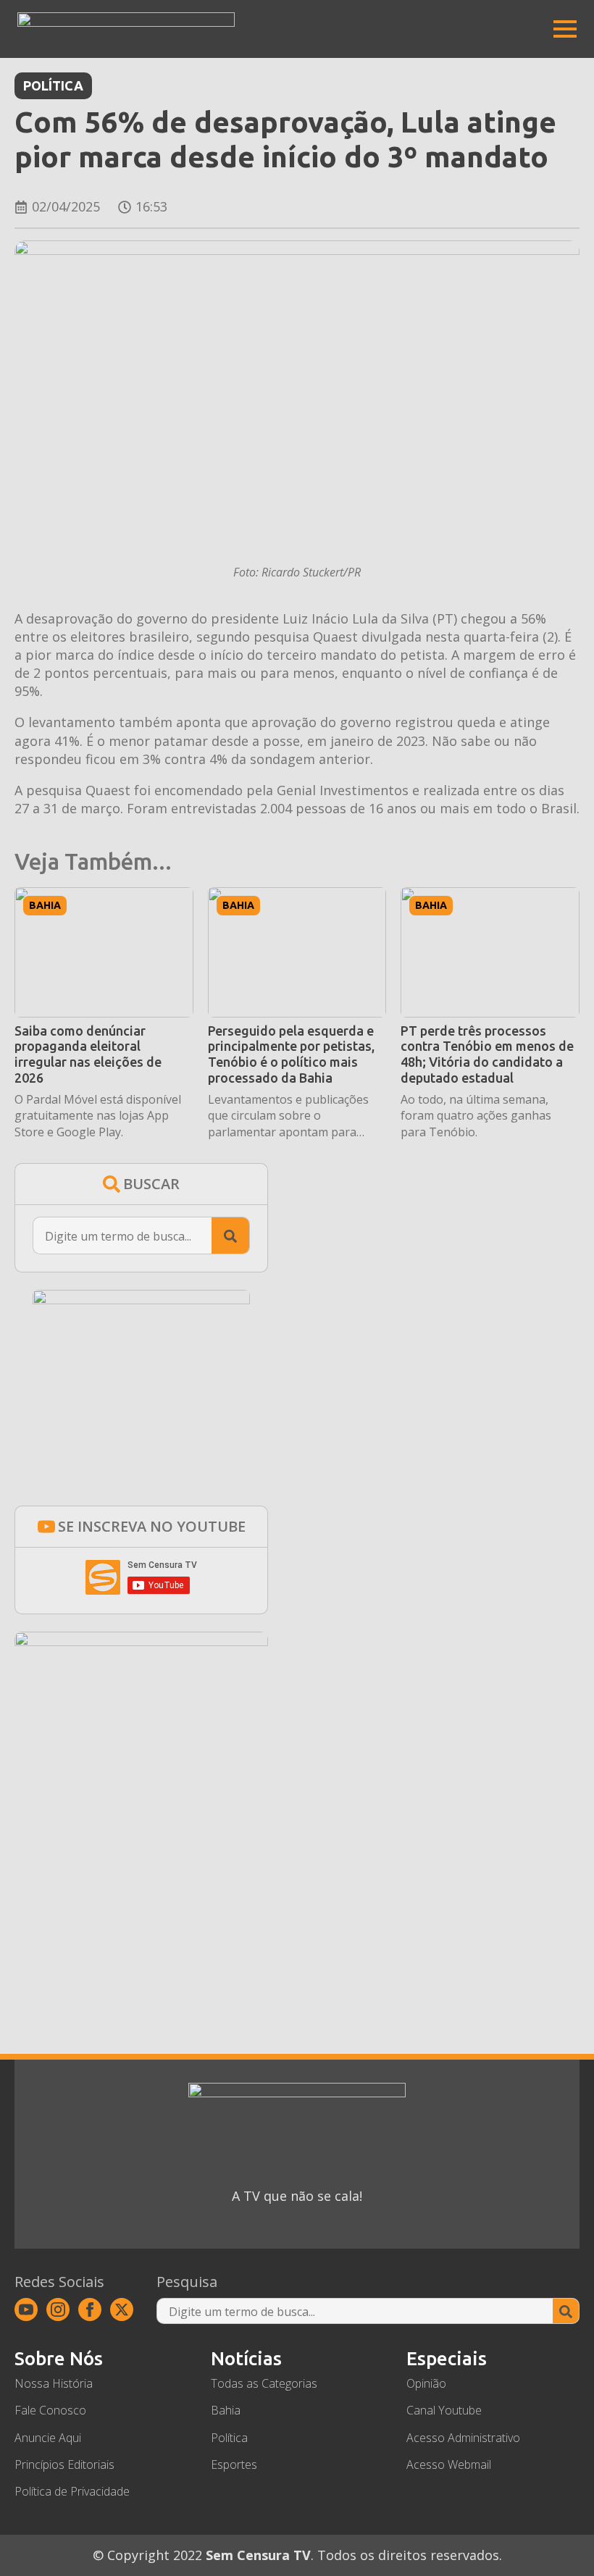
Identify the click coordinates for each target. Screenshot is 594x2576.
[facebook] (90, 2309)
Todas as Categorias (264, 2383)
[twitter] (122, 2309)
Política (53, 85)
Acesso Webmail (449, 2464)
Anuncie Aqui (48, 2438)
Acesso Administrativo (463, 2438)
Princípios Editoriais (64, 2464)
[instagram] (58, 2309)
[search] (230, 1236)
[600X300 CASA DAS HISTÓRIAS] (141, 1641)
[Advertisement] (141, 1880)
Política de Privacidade (72, 2491)
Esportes (234, 2464)
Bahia (45, 905)
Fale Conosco (50, 2410)
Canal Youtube (444, 2410)
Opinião (426, 2383)
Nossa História (54, 2383)
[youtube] (26, 2309)
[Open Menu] (565, 29)
